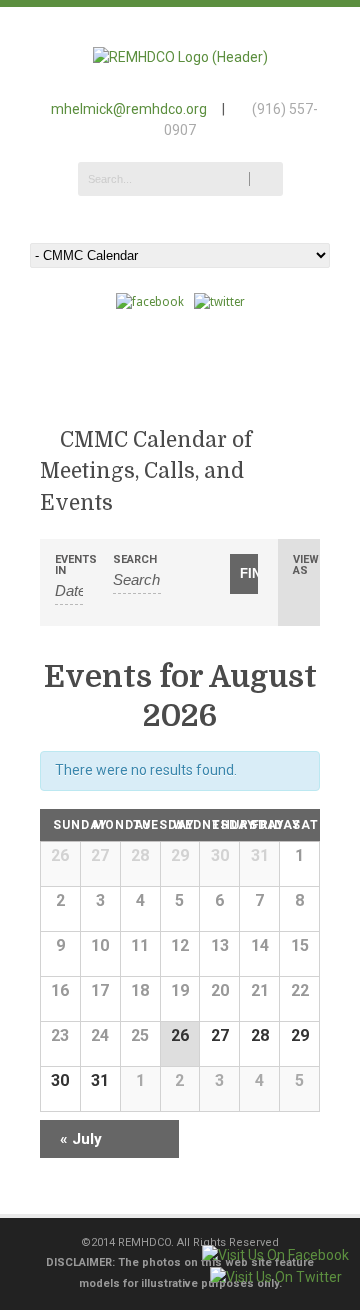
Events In (69, 565)
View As (306, 565)
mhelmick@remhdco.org (129, 109)
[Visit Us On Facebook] (275, 1255)
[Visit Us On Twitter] (275, 1277)
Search (135, 559)
